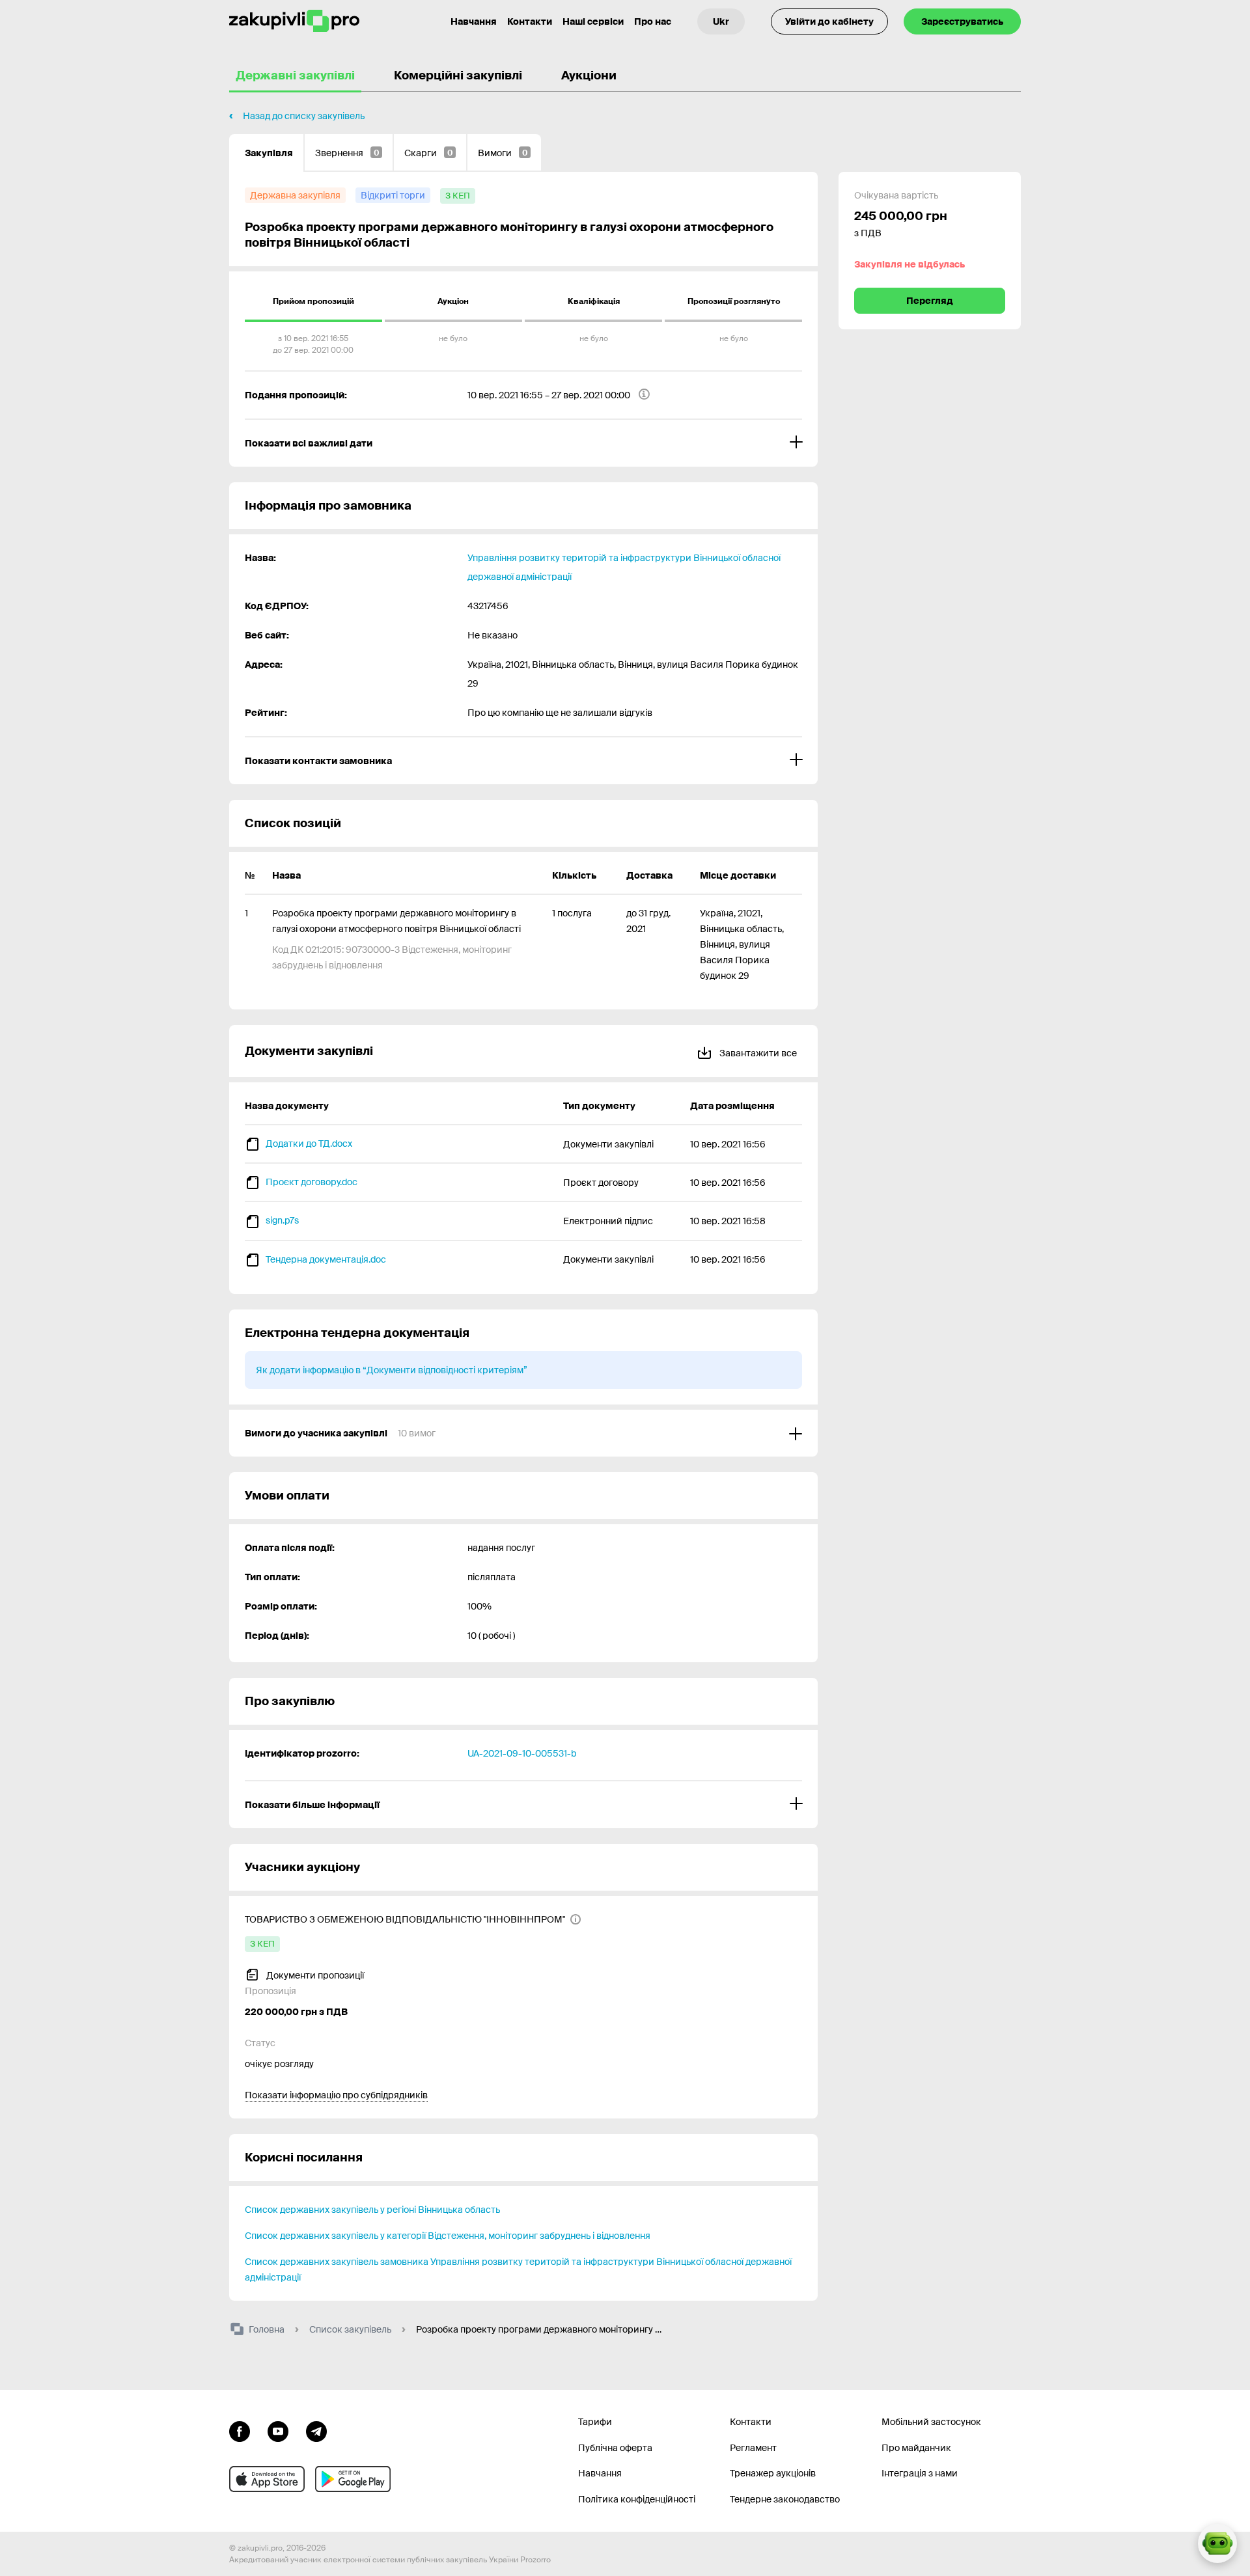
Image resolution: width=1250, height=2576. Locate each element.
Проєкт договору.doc (312, 1182)
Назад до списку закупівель (304, 116)
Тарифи (595, 2422)
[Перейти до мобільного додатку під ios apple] (267, 2479)
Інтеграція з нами (920, 2473)
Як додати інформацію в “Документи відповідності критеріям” (392, 1370)
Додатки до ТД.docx (309, 1144)
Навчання (474, 21)
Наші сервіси (593, 21)
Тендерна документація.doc (326, 1259)
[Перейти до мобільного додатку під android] (353, 2479)
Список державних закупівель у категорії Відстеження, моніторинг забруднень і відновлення (448, 2236)
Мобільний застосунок (931, 2422)
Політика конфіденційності (637, 2499)
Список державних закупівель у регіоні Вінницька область (372, 2210)
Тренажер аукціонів (773, 2473)
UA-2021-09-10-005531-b (522, 1753)
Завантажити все (757, 1053)
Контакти (530, 21)
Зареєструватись (962, 21)
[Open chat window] (1217, 2543)
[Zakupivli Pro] (294, 21)
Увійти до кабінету (829, 21)
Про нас (653, 21)
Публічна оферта (615, 2448)
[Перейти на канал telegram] (316, 2430)
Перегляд (930, 301)
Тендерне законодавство (785, 2499)
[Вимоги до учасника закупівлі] (523, 1433)
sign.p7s (282, 1220)
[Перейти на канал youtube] (278, 2430)
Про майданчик (916, 2448)
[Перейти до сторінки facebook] (240, 2430)
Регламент (753, 2448)
